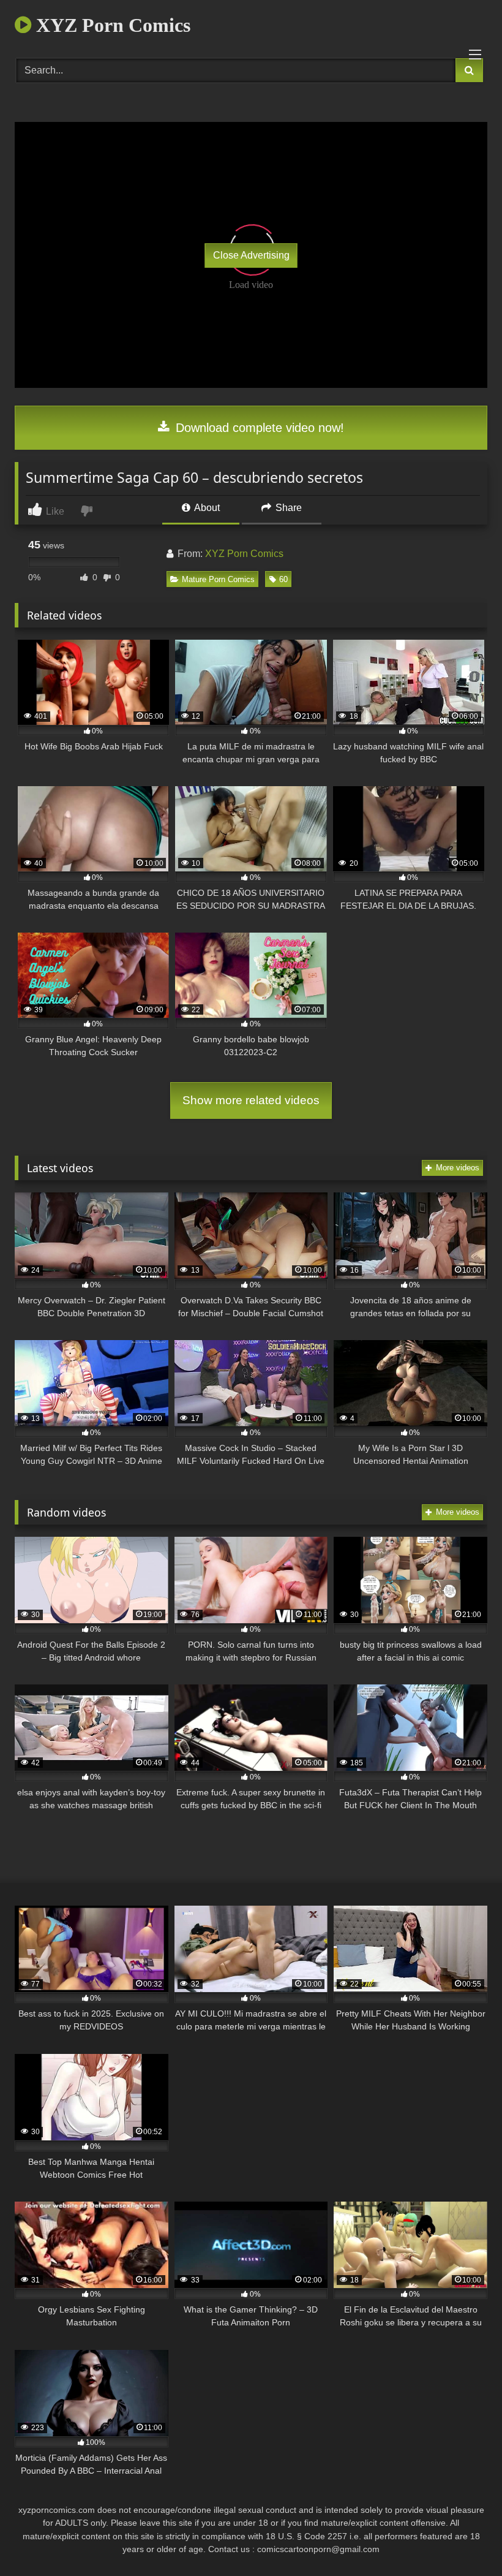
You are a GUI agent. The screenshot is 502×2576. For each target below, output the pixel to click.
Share (287, 508)
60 (283, 579)
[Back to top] (464, 2540)
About (206, 508)
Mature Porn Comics (218, 579)
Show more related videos (251, 1100)
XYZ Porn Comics (111, 25)
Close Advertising (251, 255)
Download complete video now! (258, 428)
